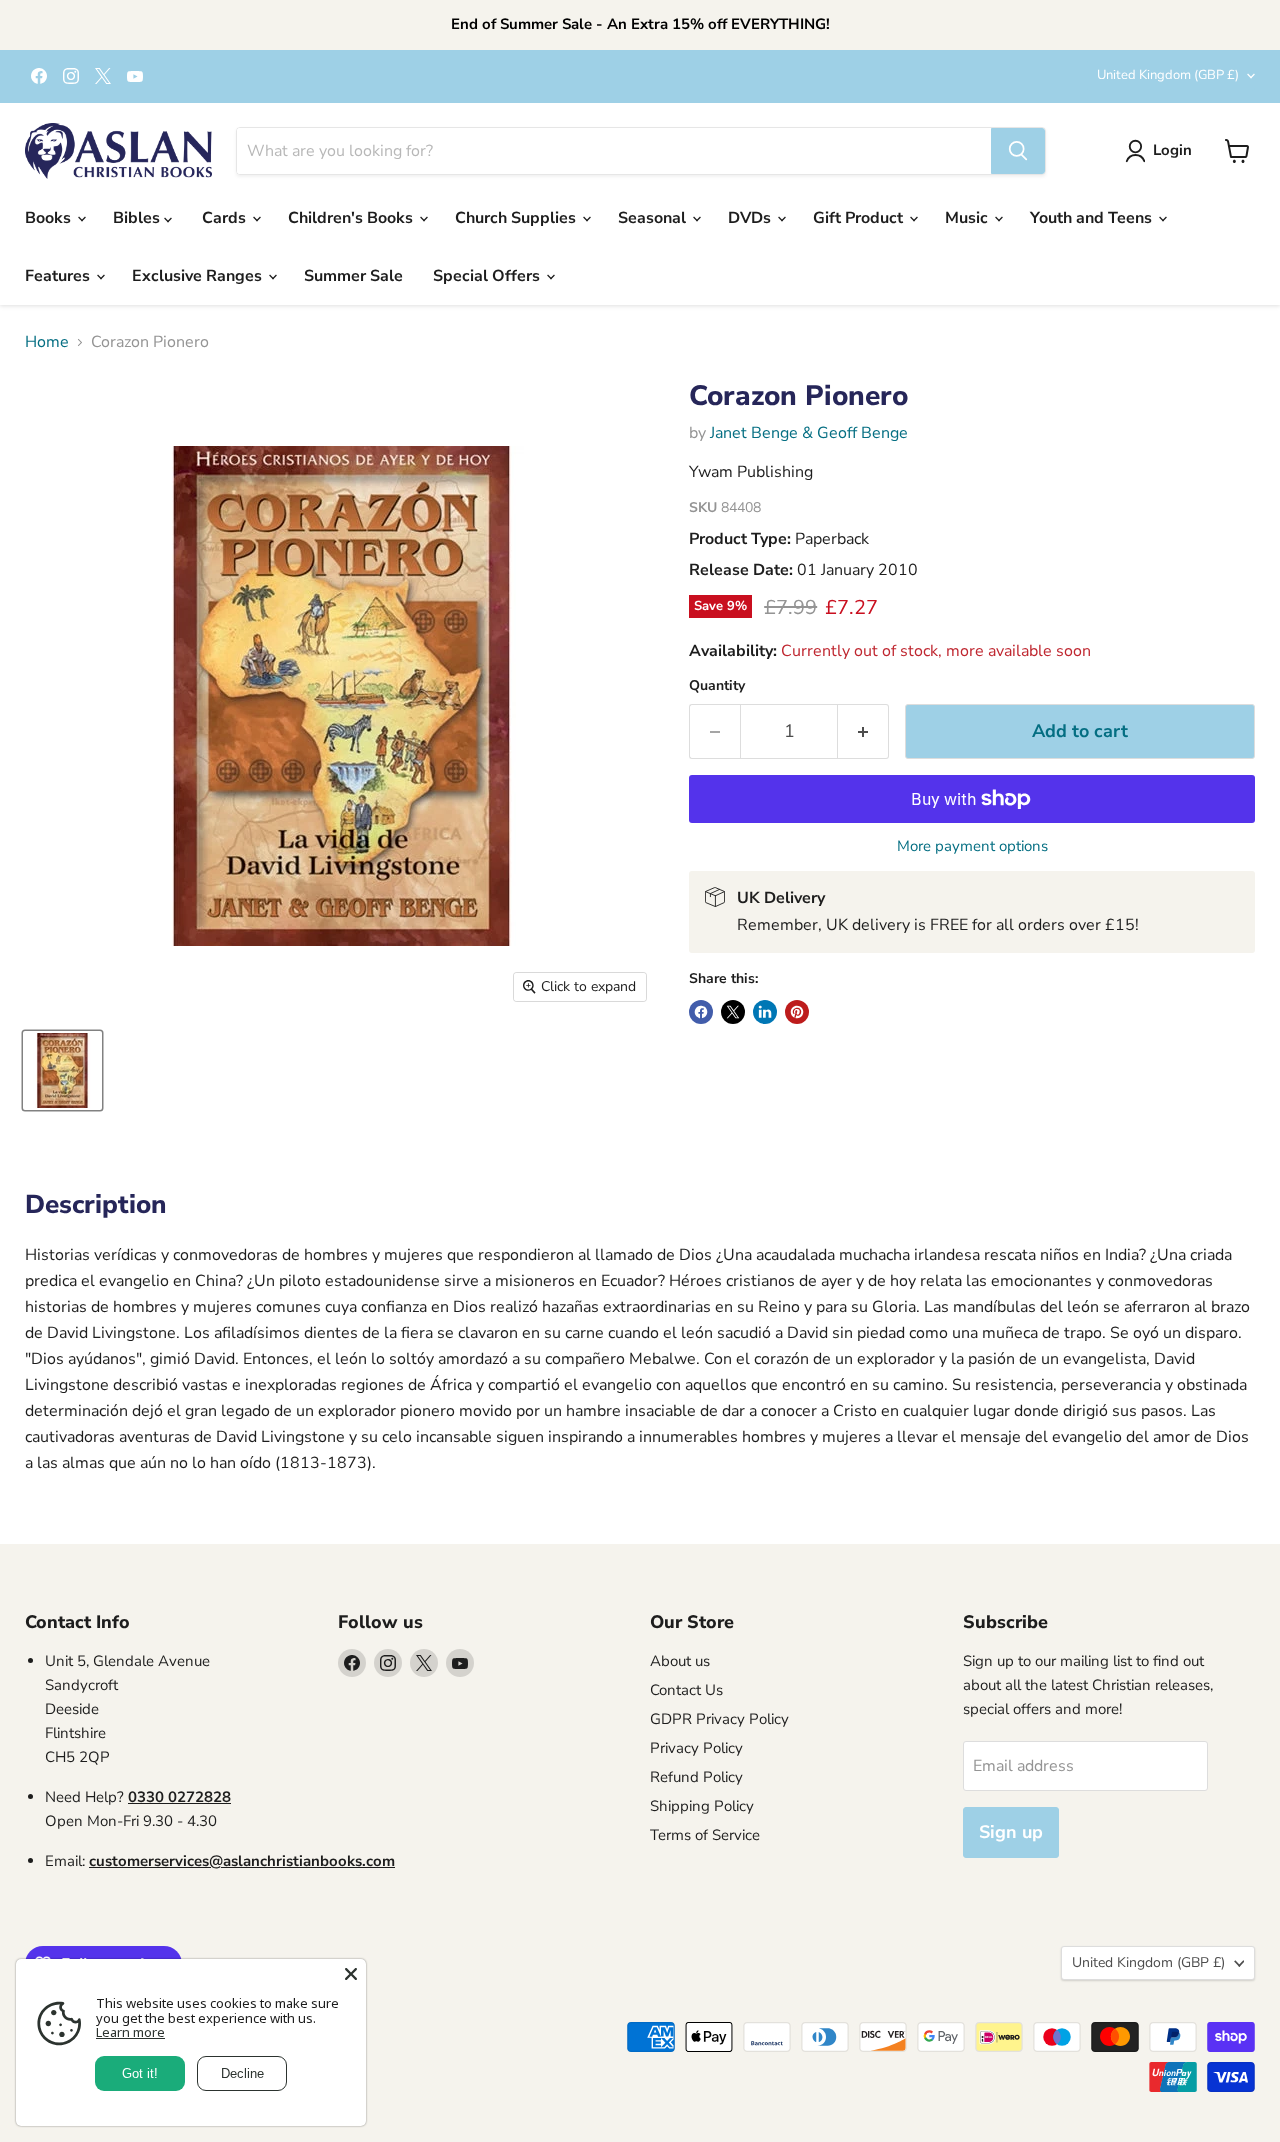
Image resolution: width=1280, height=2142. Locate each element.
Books (50, 218)
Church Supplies (517, 218)
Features (59, 276)
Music (968, 218)
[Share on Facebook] (701, 1012)
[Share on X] (733, 1012)
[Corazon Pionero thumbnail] (62, 1070)
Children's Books (352, 218)
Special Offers (488, 276)
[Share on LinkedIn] (765, 1012)
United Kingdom (1168, 75)
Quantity (717, 686)
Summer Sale (353, 276)
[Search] (1018, 151)
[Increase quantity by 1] (863, 731)
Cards (226, 218)
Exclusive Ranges (199, 276)
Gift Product (860, 218)
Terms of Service (705, 1835)
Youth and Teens (1093, 218)
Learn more (130, 2032)
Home (47, 342)
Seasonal (654, 218)
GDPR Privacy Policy (719, 1719)
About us (680, 1661)
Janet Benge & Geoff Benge (809, 433)
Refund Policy (696, 1777)
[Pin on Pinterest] (797, 1012)
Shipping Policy (702, 1806)
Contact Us (686, 1690)
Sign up (1011, 1832)
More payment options (972, 846)
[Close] (351, 1974)
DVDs (751, 218)
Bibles (138, 218)
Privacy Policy (696, 1748)
